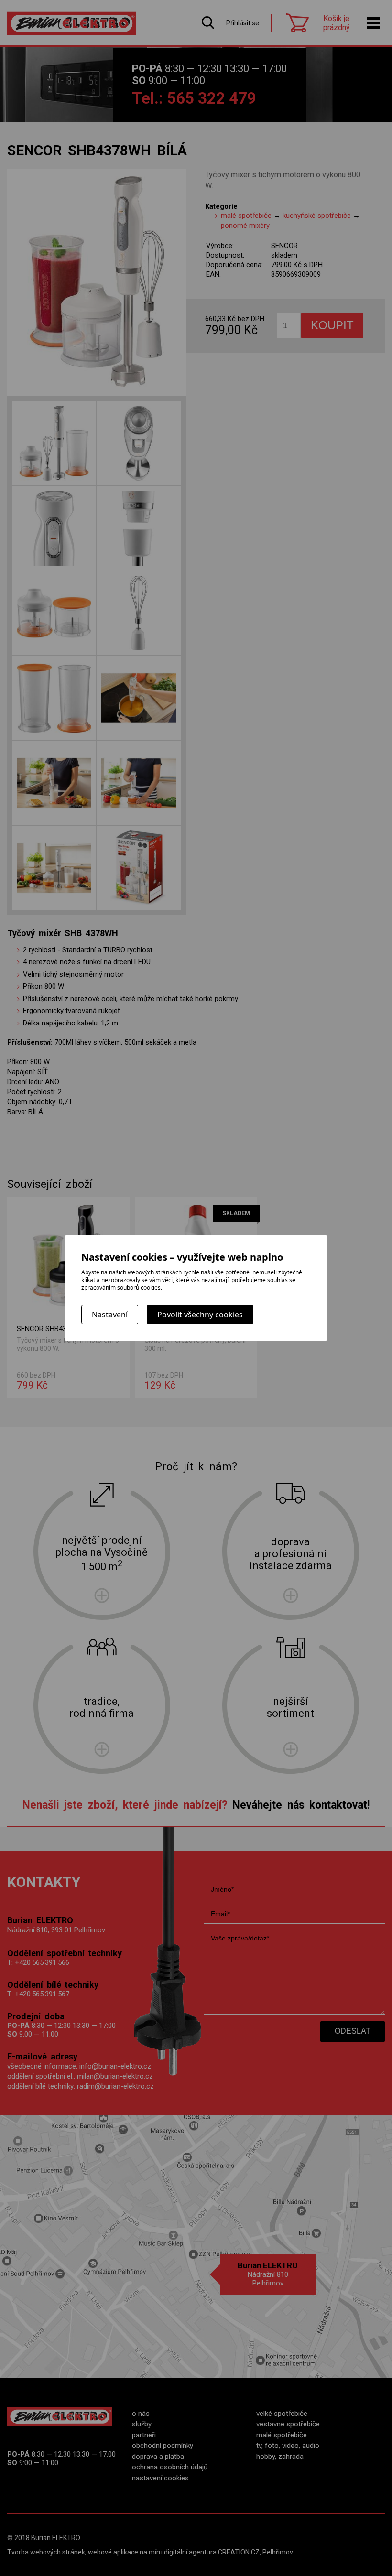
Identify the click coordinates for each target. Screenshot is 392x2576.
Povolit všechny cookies (200, 1315)
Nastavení (110, 1315)
